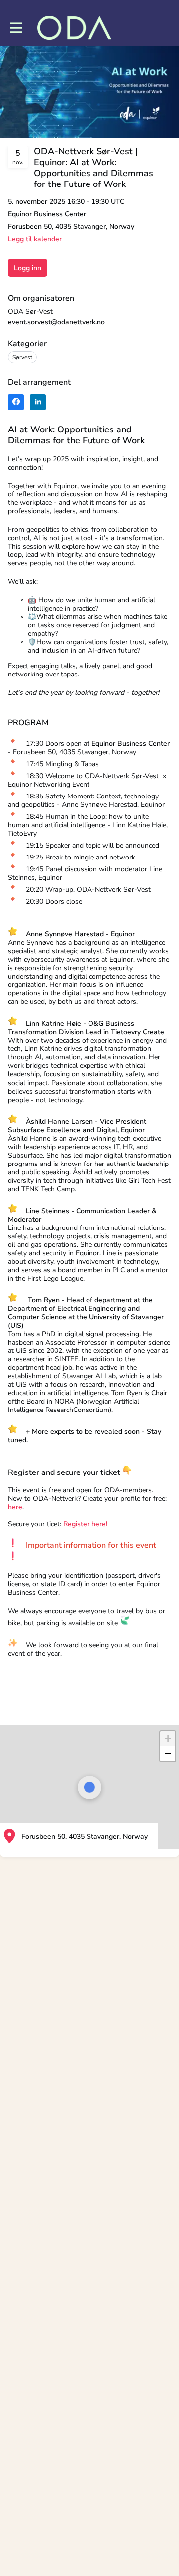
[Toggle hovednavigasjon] (16, 28)
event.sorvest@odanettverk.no (56, 322)
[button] (168, 1739)
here (15, 1507)
